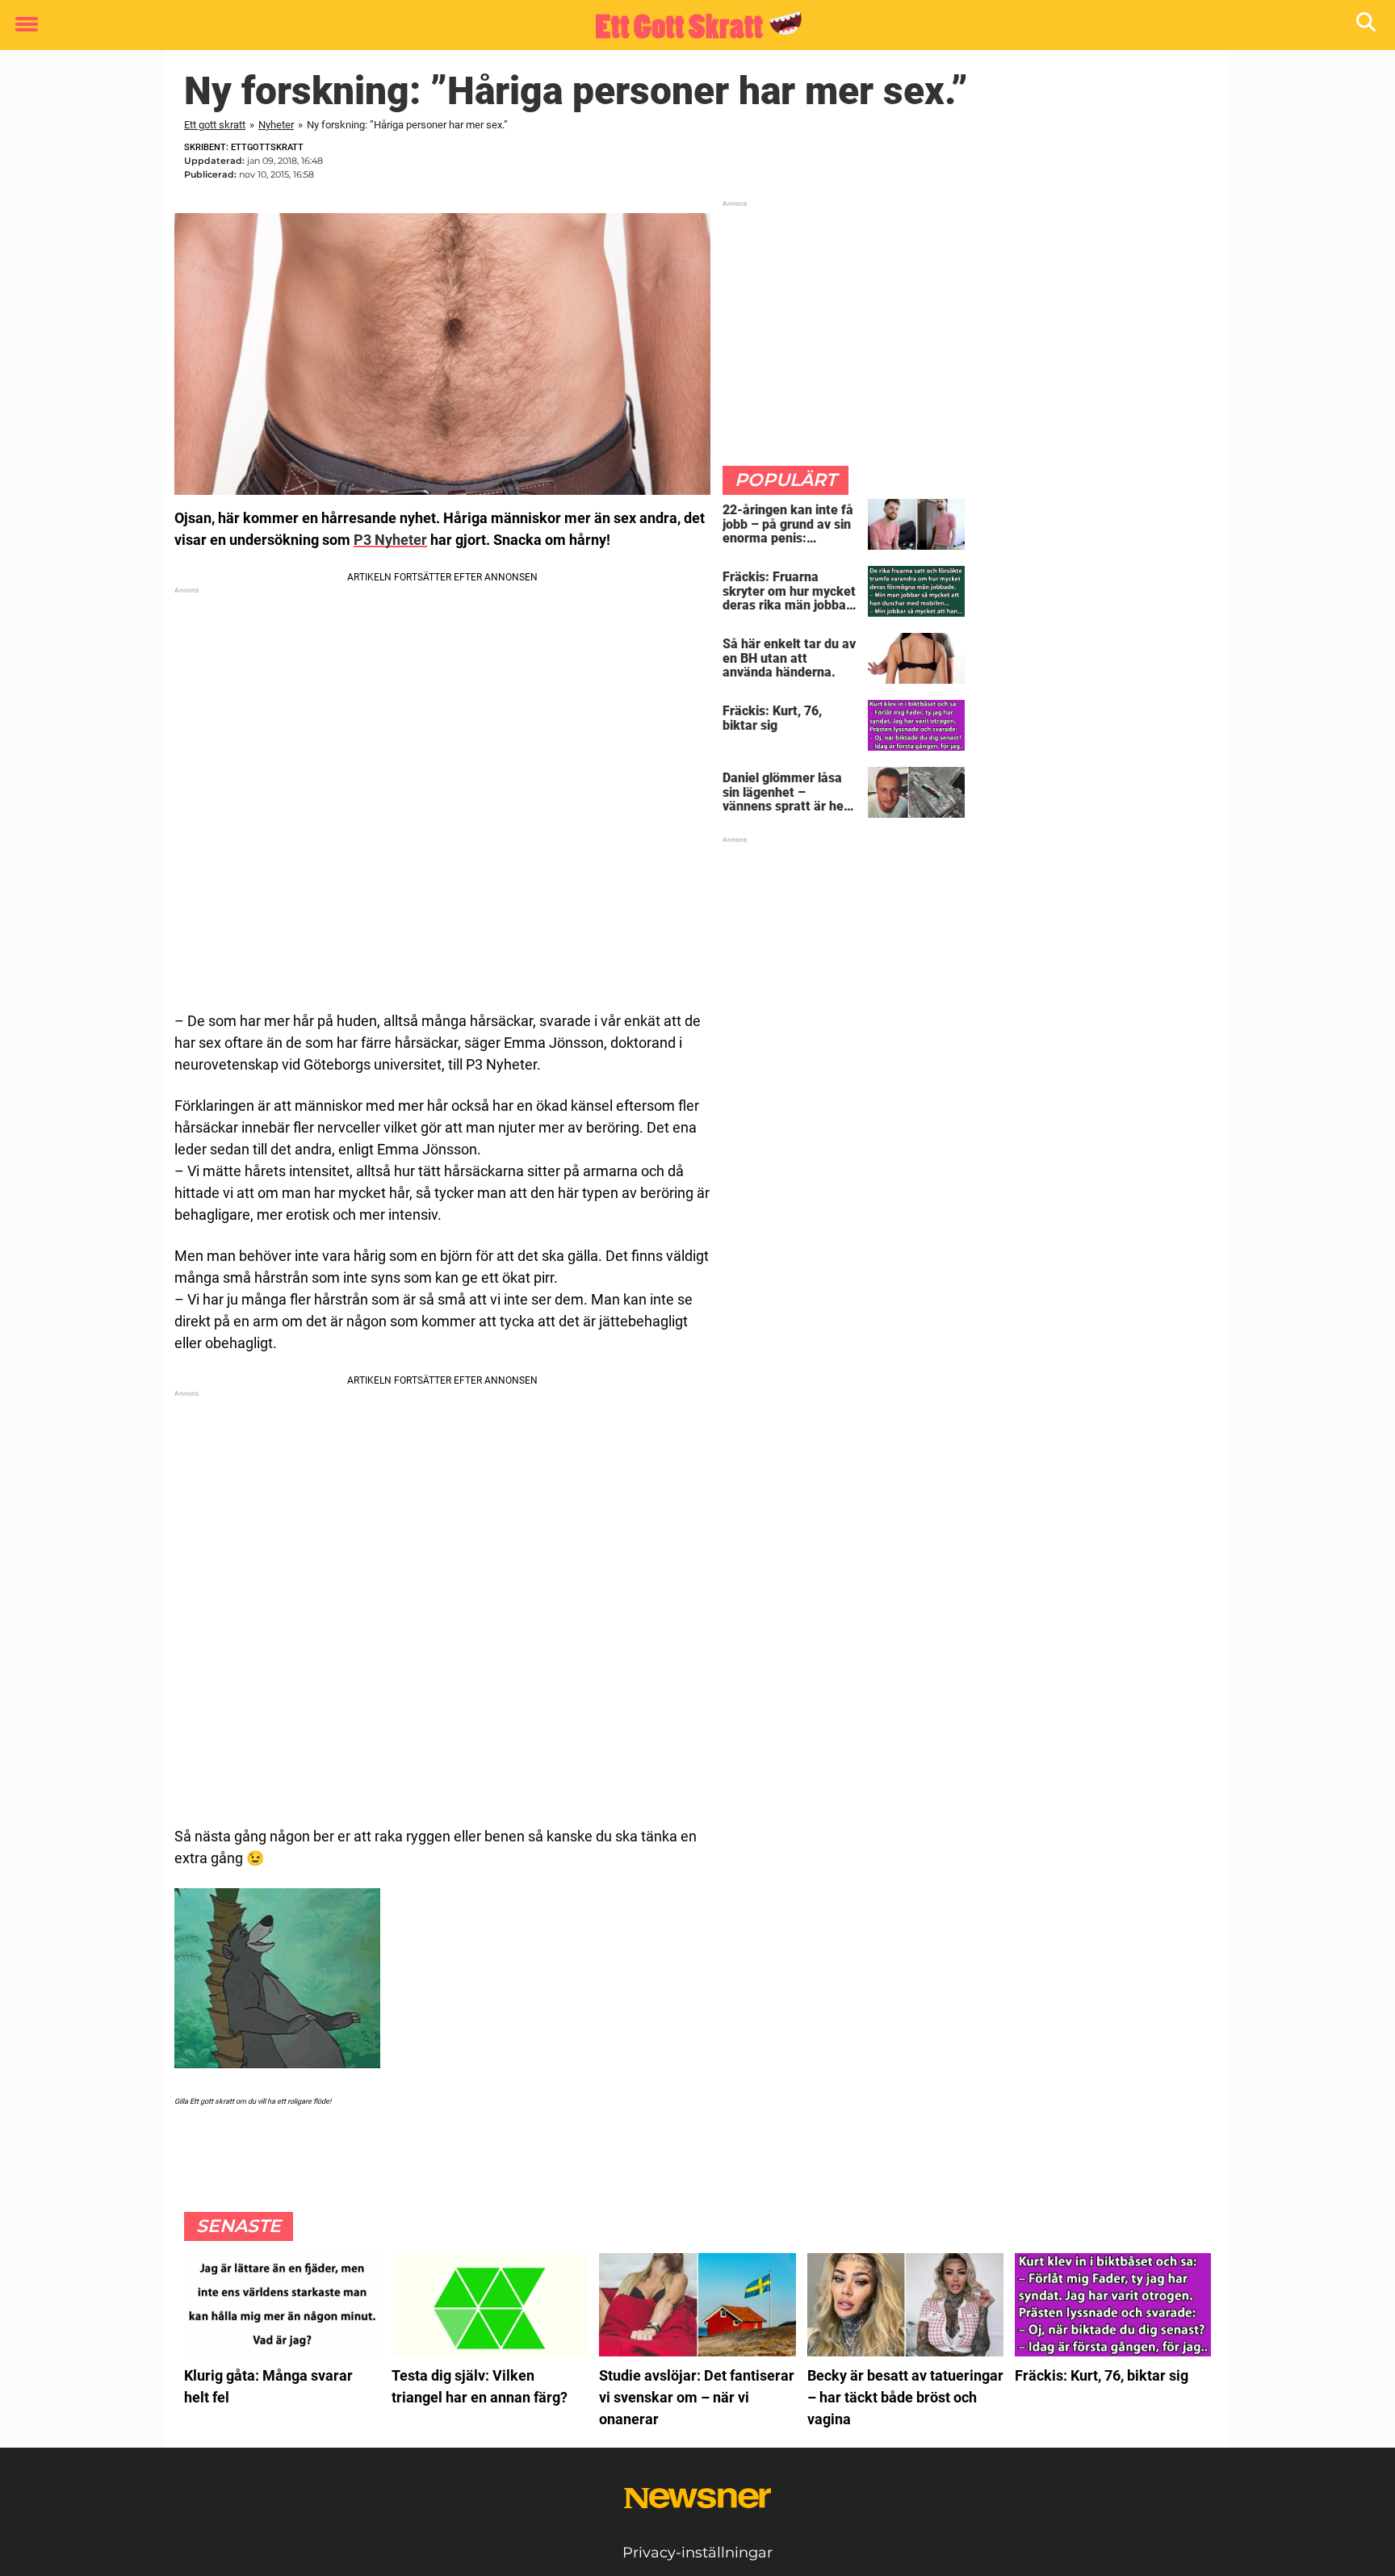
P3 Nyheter (390, 540)
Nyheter (276, 125)
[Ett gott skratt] (691, 26)
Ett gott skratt (215, 125)
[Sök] (1367, 25)
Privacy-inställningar (697, 2553)
